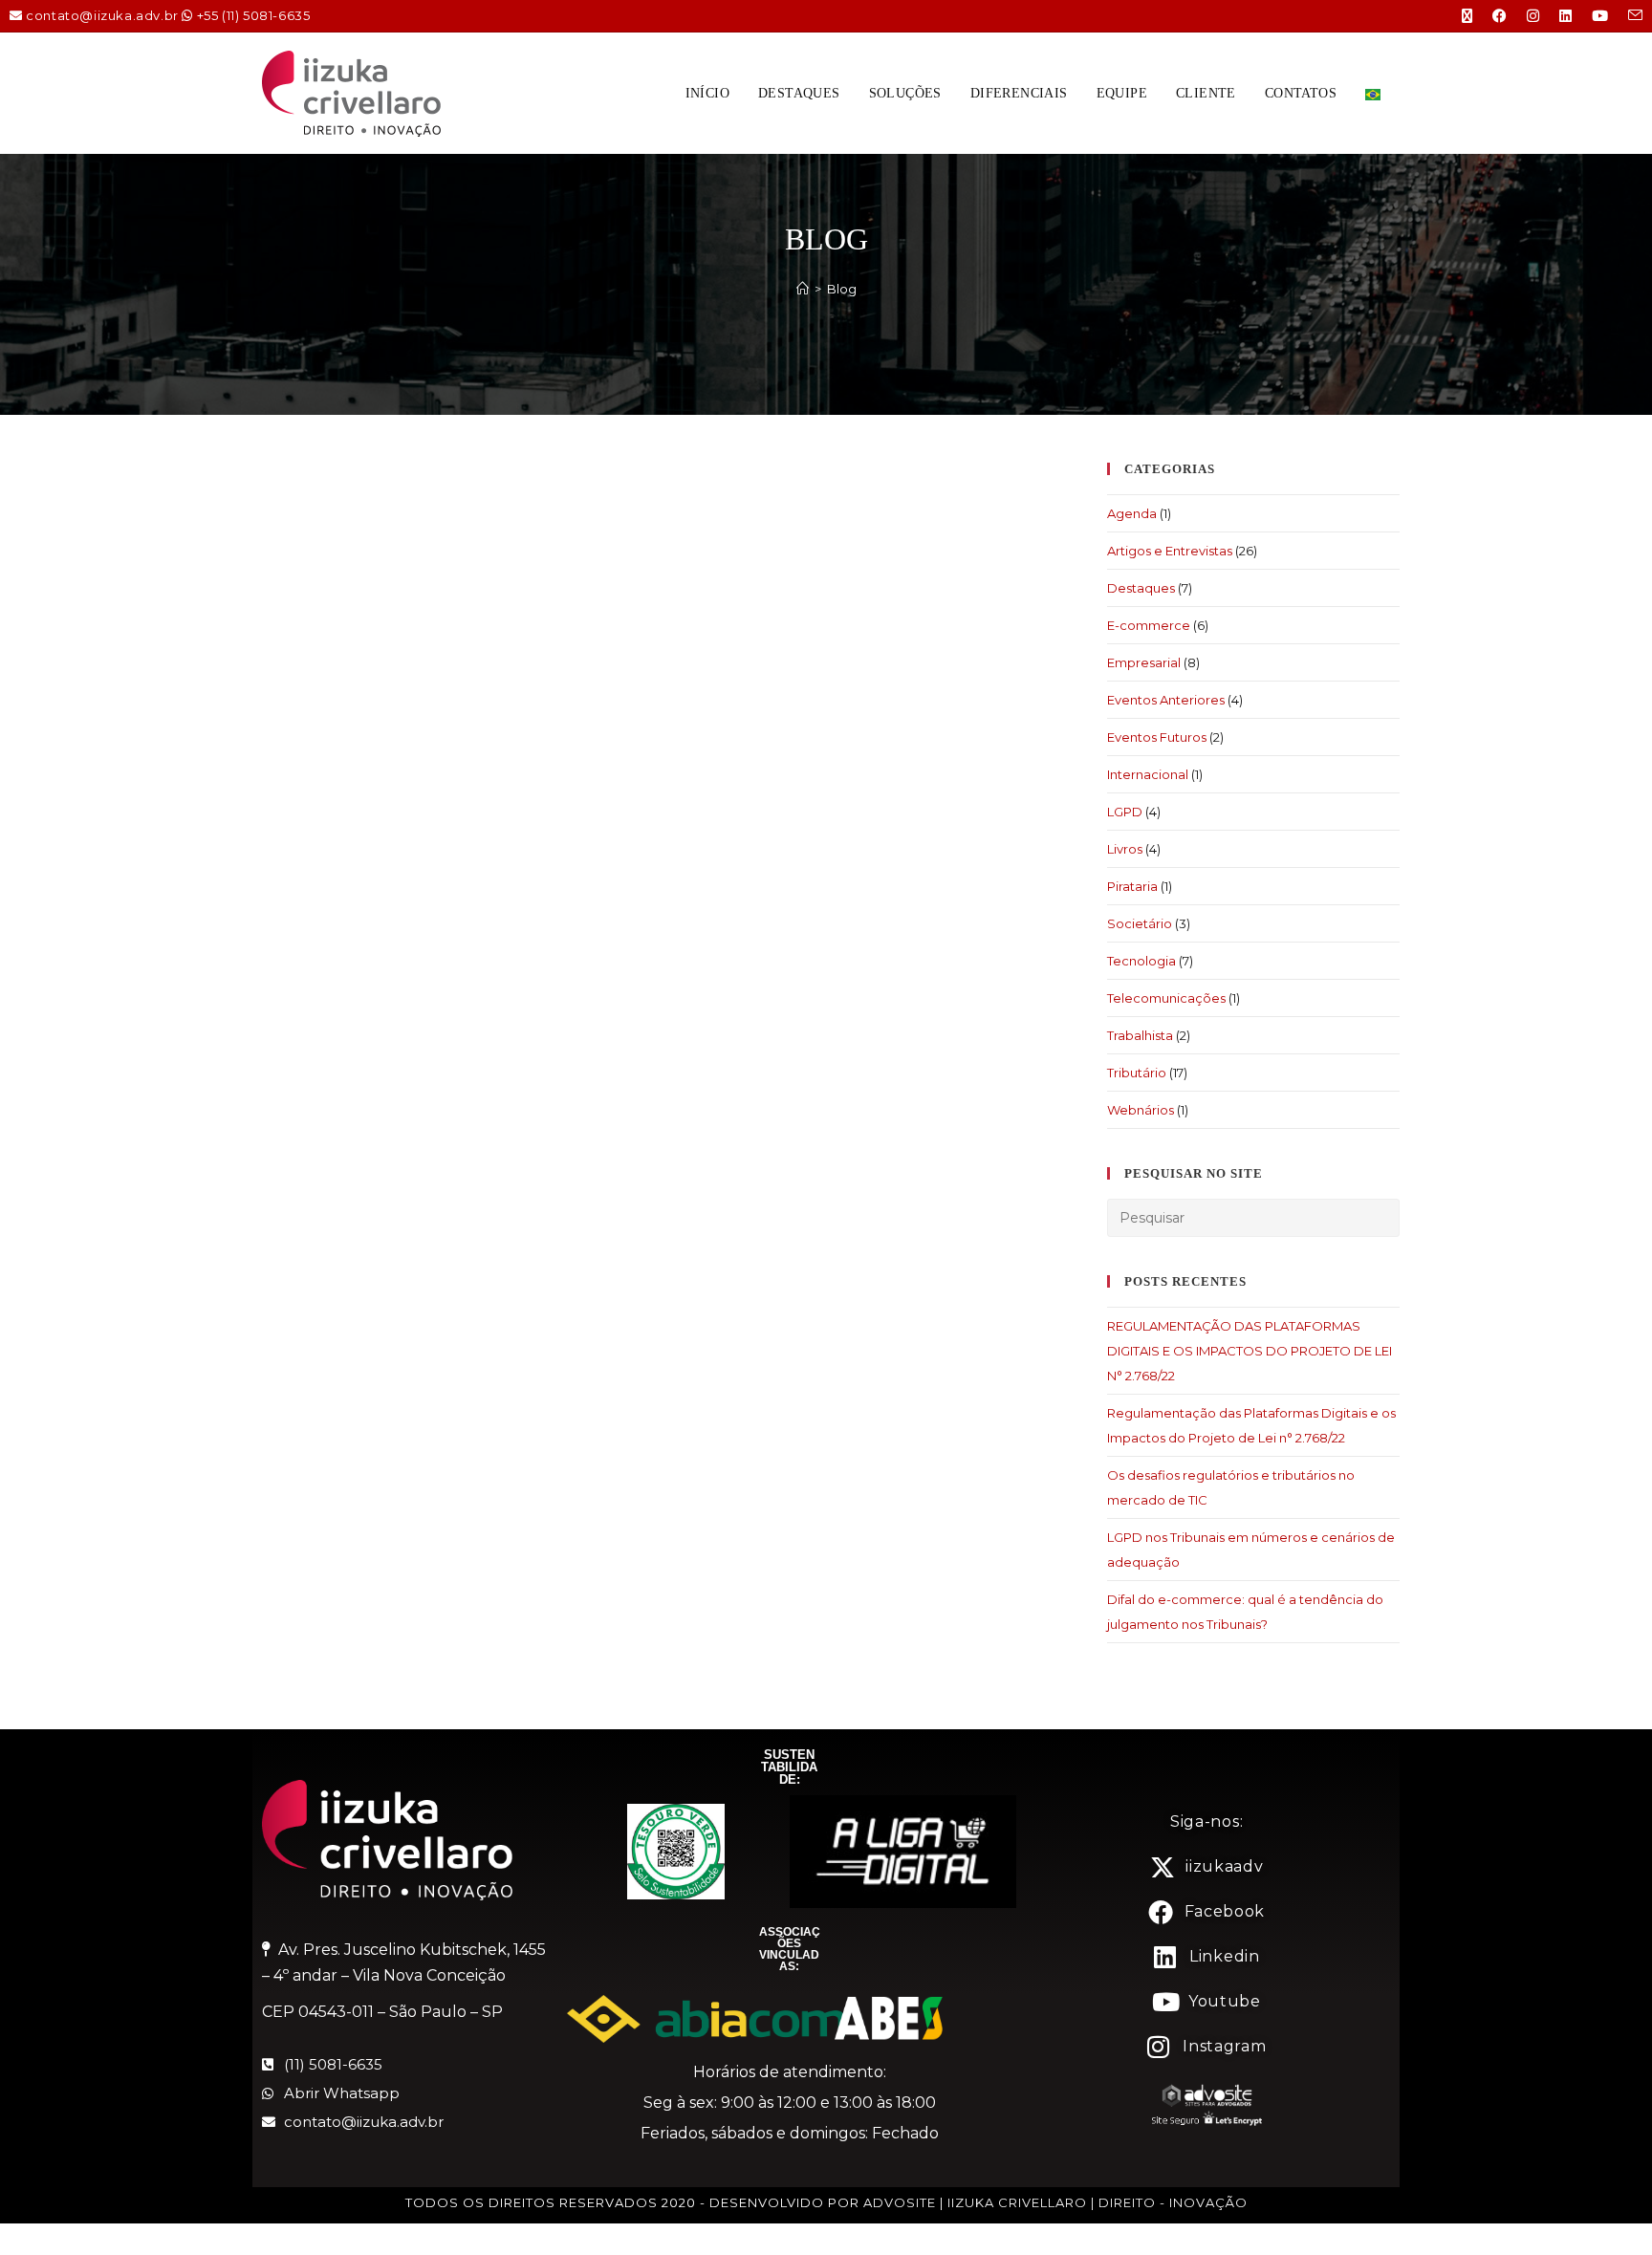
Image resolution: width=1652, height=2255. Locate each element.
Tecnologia (1141, 961)
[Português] (1373, 93)
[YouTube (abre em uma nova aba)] (1591, 16)
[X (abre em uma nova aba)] (1458, 16)
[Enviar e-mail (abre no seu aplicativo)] (1626, 16)
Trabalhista (1140, 1035)
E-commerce (1149, 625)
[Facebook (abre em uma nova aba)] (1490, 16)
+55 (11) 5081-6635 (254, 15)
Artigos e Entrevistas (1170, 551)
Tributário (1137, 1073)
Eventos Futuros (1157, 737)
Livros (1125, 849)
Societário (1140, 923)
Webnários (1141, 1110)
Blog (842, 289)
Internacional (1148, 774)
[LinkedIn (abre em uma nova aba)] (1556, 16)
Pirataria (1132, 886)
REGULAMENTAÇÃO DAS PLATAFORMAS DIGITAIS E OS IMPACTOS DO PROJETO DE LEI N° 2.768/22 (1250, 1351)
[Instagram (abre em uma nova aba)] (1524, 16)
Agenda (1132, 513)
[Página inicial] (803, 289)
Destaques (1141, 588)
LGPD (1125, 812)
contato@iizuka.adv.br (102, 15)
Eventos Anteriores (1166, 700)
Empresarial (1144, 662)
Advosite (900, 2202)
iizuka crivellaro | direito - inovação (1098, 2202)
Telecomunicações (1166, 998)
